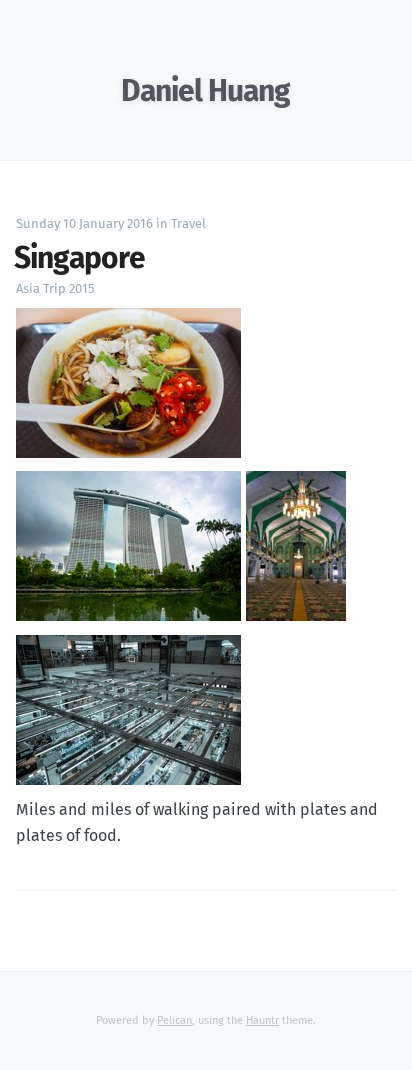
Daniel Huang (205, 92)
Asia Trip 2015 (55, 289)
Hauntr (262, 1020)
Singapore (79, 259)
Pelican (174, 1020)
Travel (188, 224)
